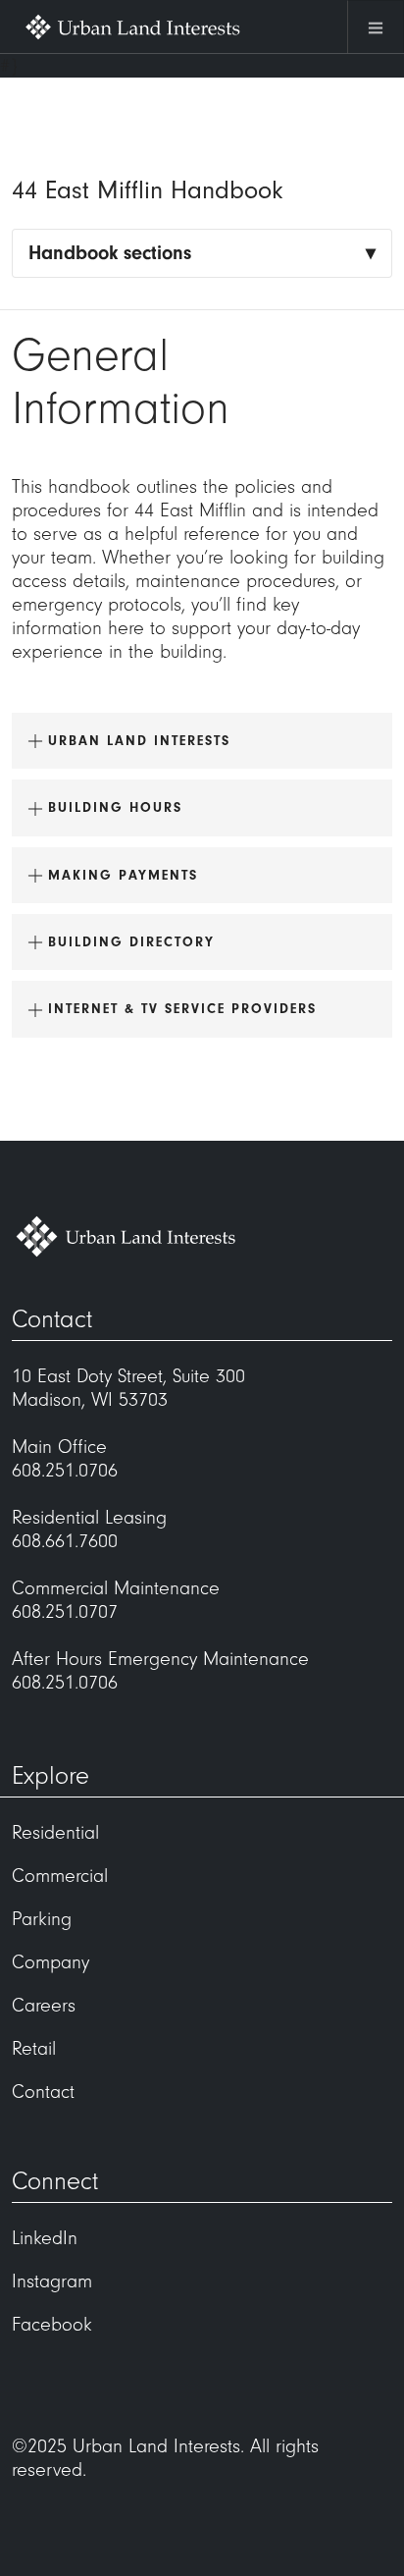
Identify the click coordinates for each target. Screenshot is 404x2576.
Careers (44, 2006)
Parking (42, 1919)
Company (50, 1962)
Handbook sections (110, 253)
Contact (43, 2092)
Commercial (60, 1876)
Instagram (52, 2281)
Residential (55, 1833)
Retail (34, 2049)
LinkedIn (45, 2238)
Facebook (52, 2325)
